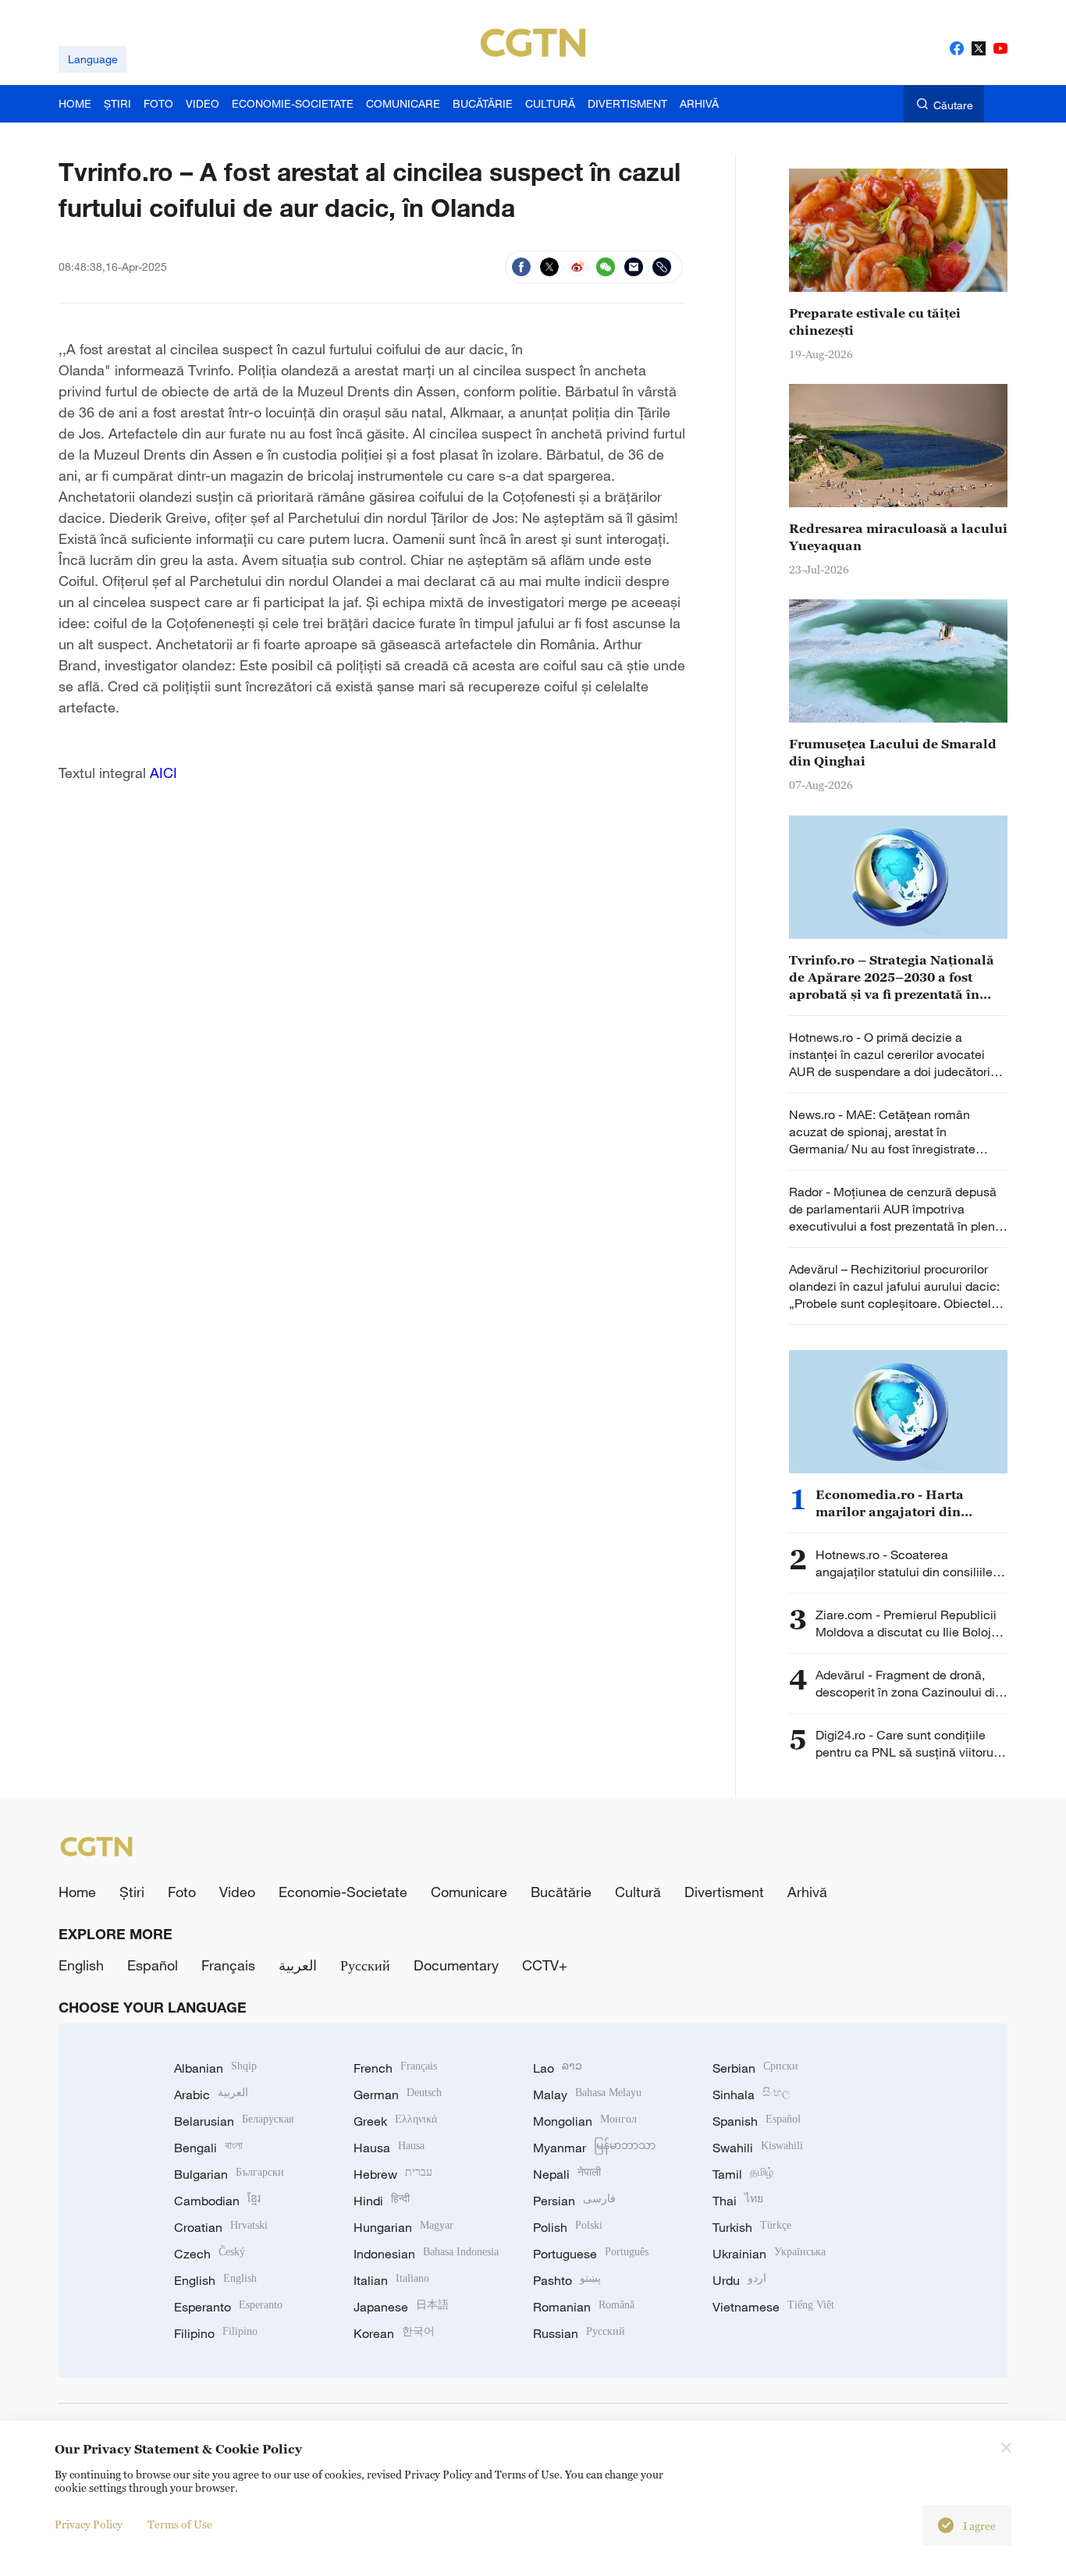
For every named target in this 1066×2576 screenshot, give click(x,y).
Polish (568, 2227)
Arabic (211, 2095)
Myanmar (594, 2148)
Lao (558, 2068)
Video (237, 1892)
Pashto (567, 2280)
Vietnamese (773, 2307)
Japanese (401, 2307)
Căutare (953, 105)
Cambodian (217, 2201)
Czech (210, 2254)
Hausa (389, 2148)
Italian (391, 2280)
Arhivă (807, 1892)
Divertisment (724, 1892)
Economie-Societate (343, 1892)
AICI (165, 773)
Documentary (456, 1965)
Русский (365, 1965)
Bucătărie (561, 1892)
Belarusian (234, 2121)
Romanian (584, 2307)
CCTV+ (545, 1965)
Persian (574, 2201)
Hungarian (403, 2227)
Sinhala (752, 2095)
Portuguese (591, 2254)
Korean (394, 2333)
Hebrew (393, 2174)
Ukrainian (769, 2254)
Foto (182, 1892)
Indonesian (426, 2254)
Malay (587, 2095)
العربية (298, 1965)
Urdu (739, 2280)
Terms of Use (180, 2524)
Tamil (743, 2174)
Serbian (755, 2068)
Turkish (752, 2227)
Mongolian (585, 2121)
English (81, 1965)
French (395, 2068)
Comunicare (469, 1892)
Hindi (382, 2201)
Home (77, 1892)
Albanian (215, 2068)
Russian (579, 2333)
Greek (395, 2121)
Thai (738, 2201)
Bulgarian (229, 2174)
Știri (132, 1892)
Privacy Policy (89, 2524)
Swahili (758, 2148)
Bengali (208, 2148)
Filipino (216, 2333)
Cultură (638, 1892)
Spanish (757, 2121)
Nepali (567, 2174)
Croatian (221, 2227)
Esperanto (228, 2307)
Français (228, 1965)
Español (153, 1965)
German (398, 2095)
